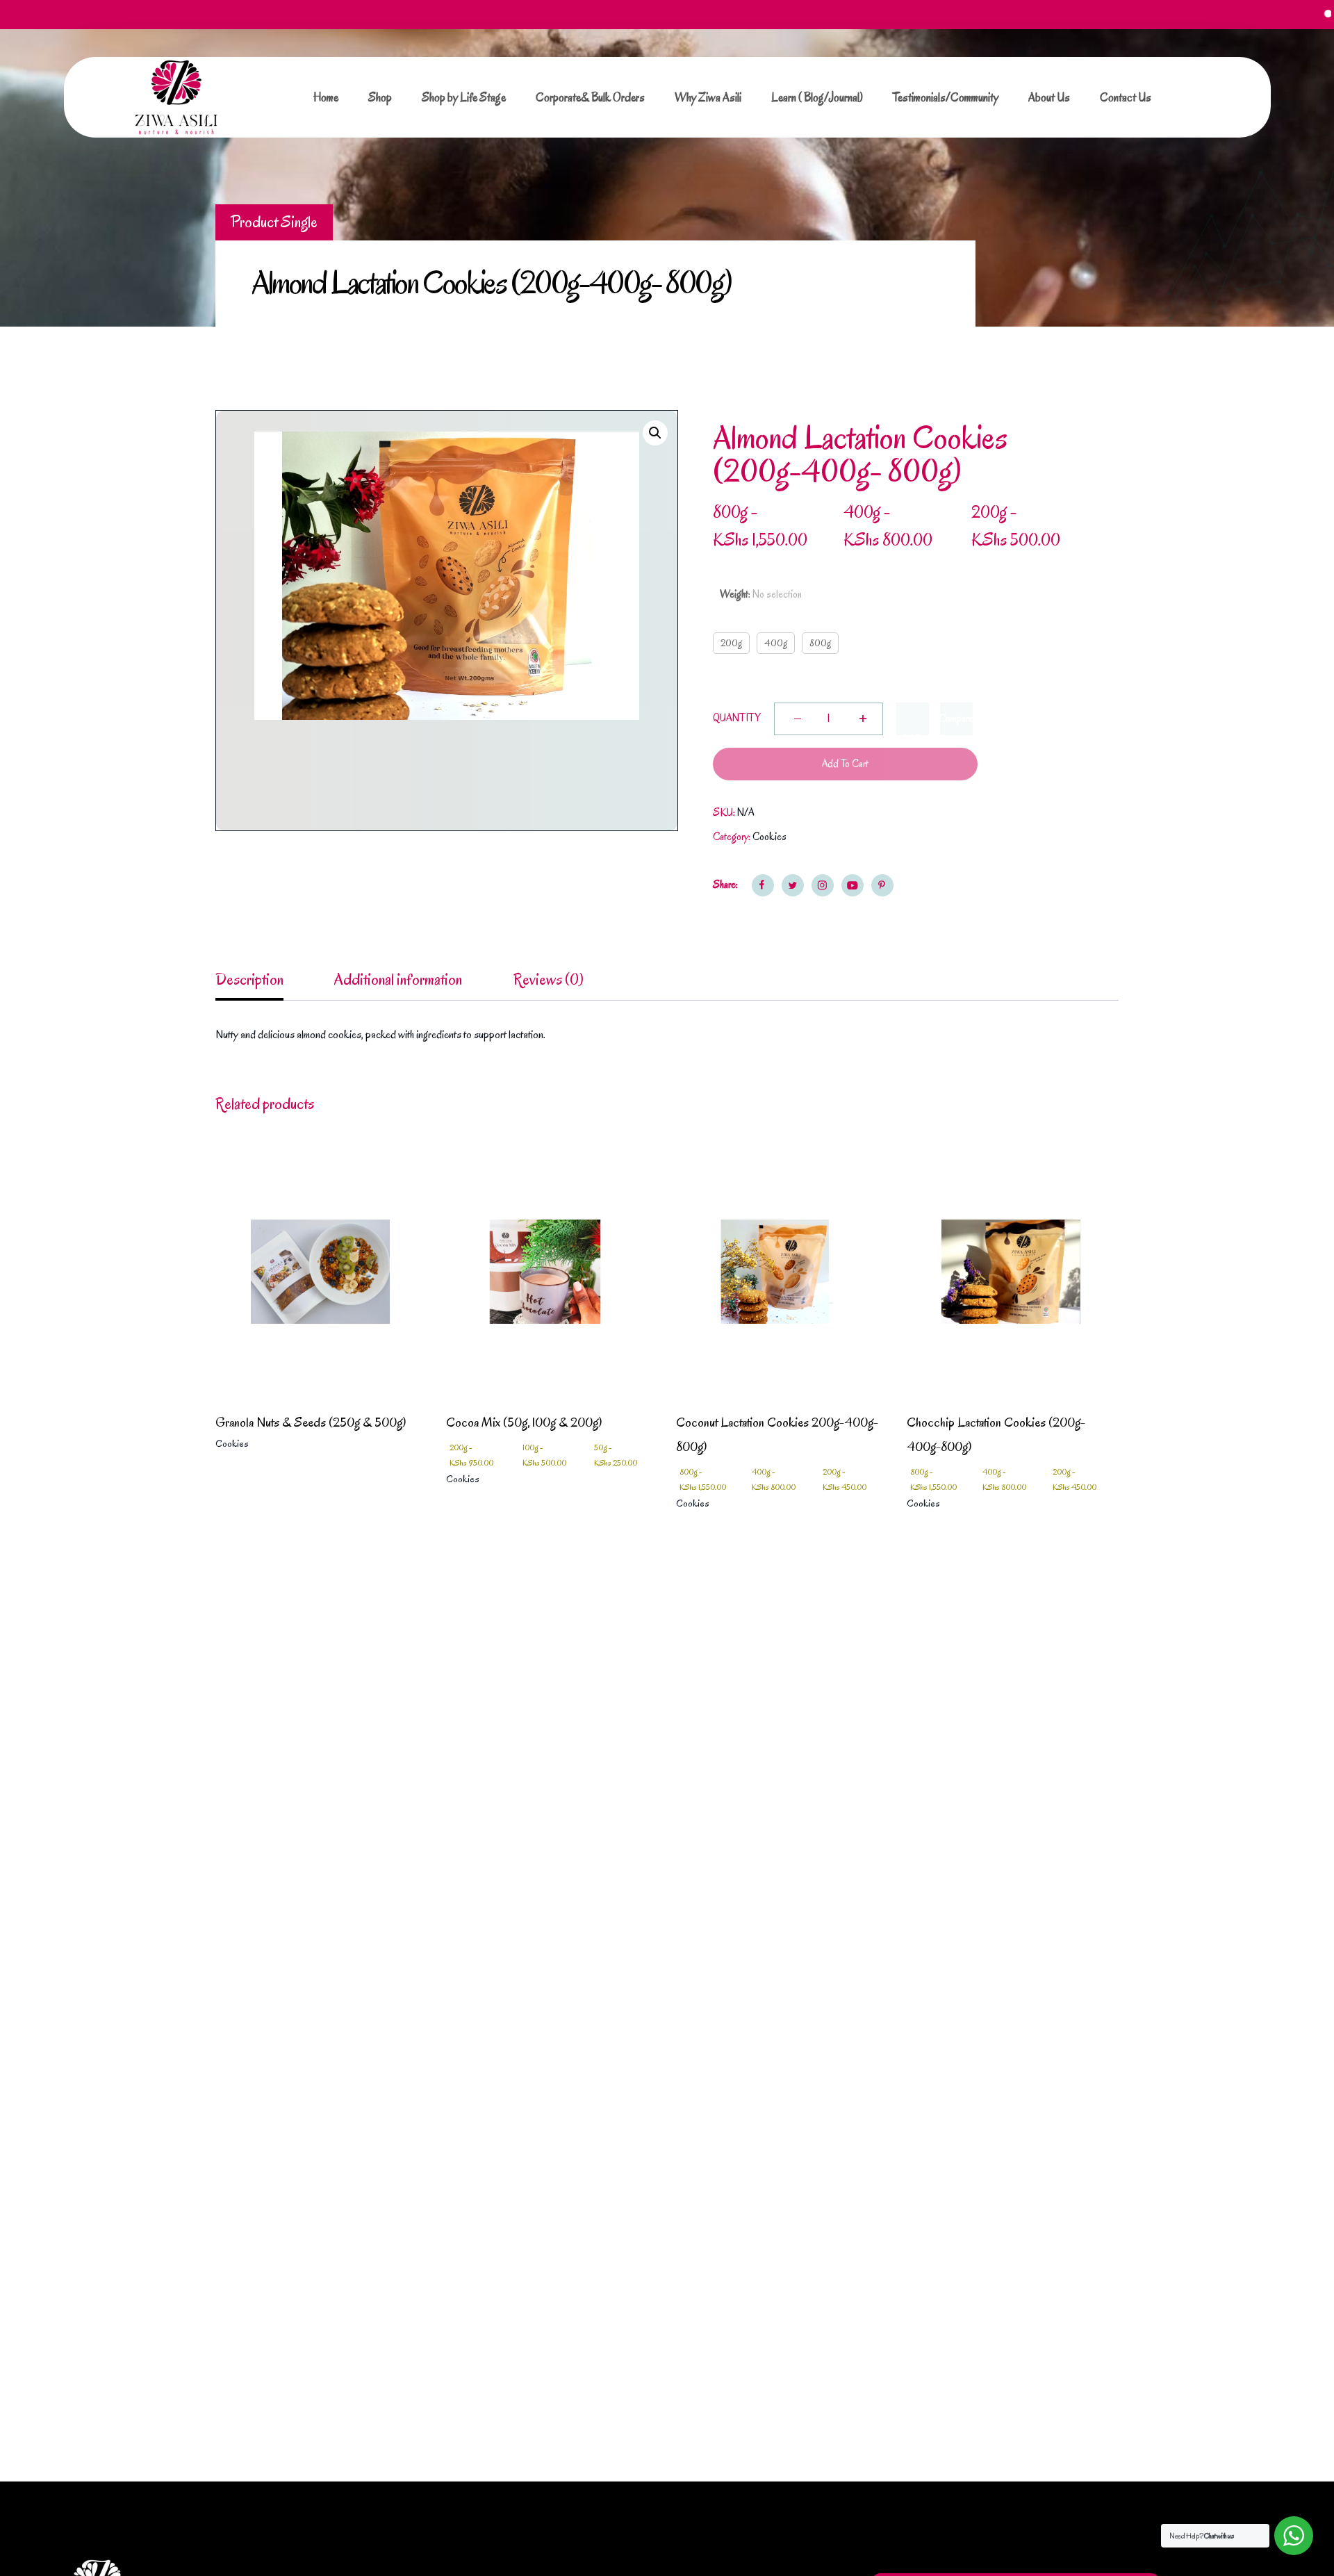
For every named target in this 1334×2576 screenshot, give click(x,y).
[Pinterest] (882, 885)
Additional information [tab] (398, 979)
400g (776, 643)
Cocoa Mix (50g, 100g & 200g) (524, 1422)
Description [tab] (249, 979)
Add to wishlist (912, 719)
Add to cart (845, 764)
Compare (956, 719)
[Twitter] (793, 885)
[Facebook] (763, 885)
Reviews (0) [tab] (549, 979)
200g (731, 643)
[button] (655, 433)
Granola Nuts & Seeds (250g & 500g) (311, 1422)
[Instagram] (823, 885)
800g (820, 643)
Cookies (769, 837)
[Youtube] (853, 885)
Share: (725, 885)
